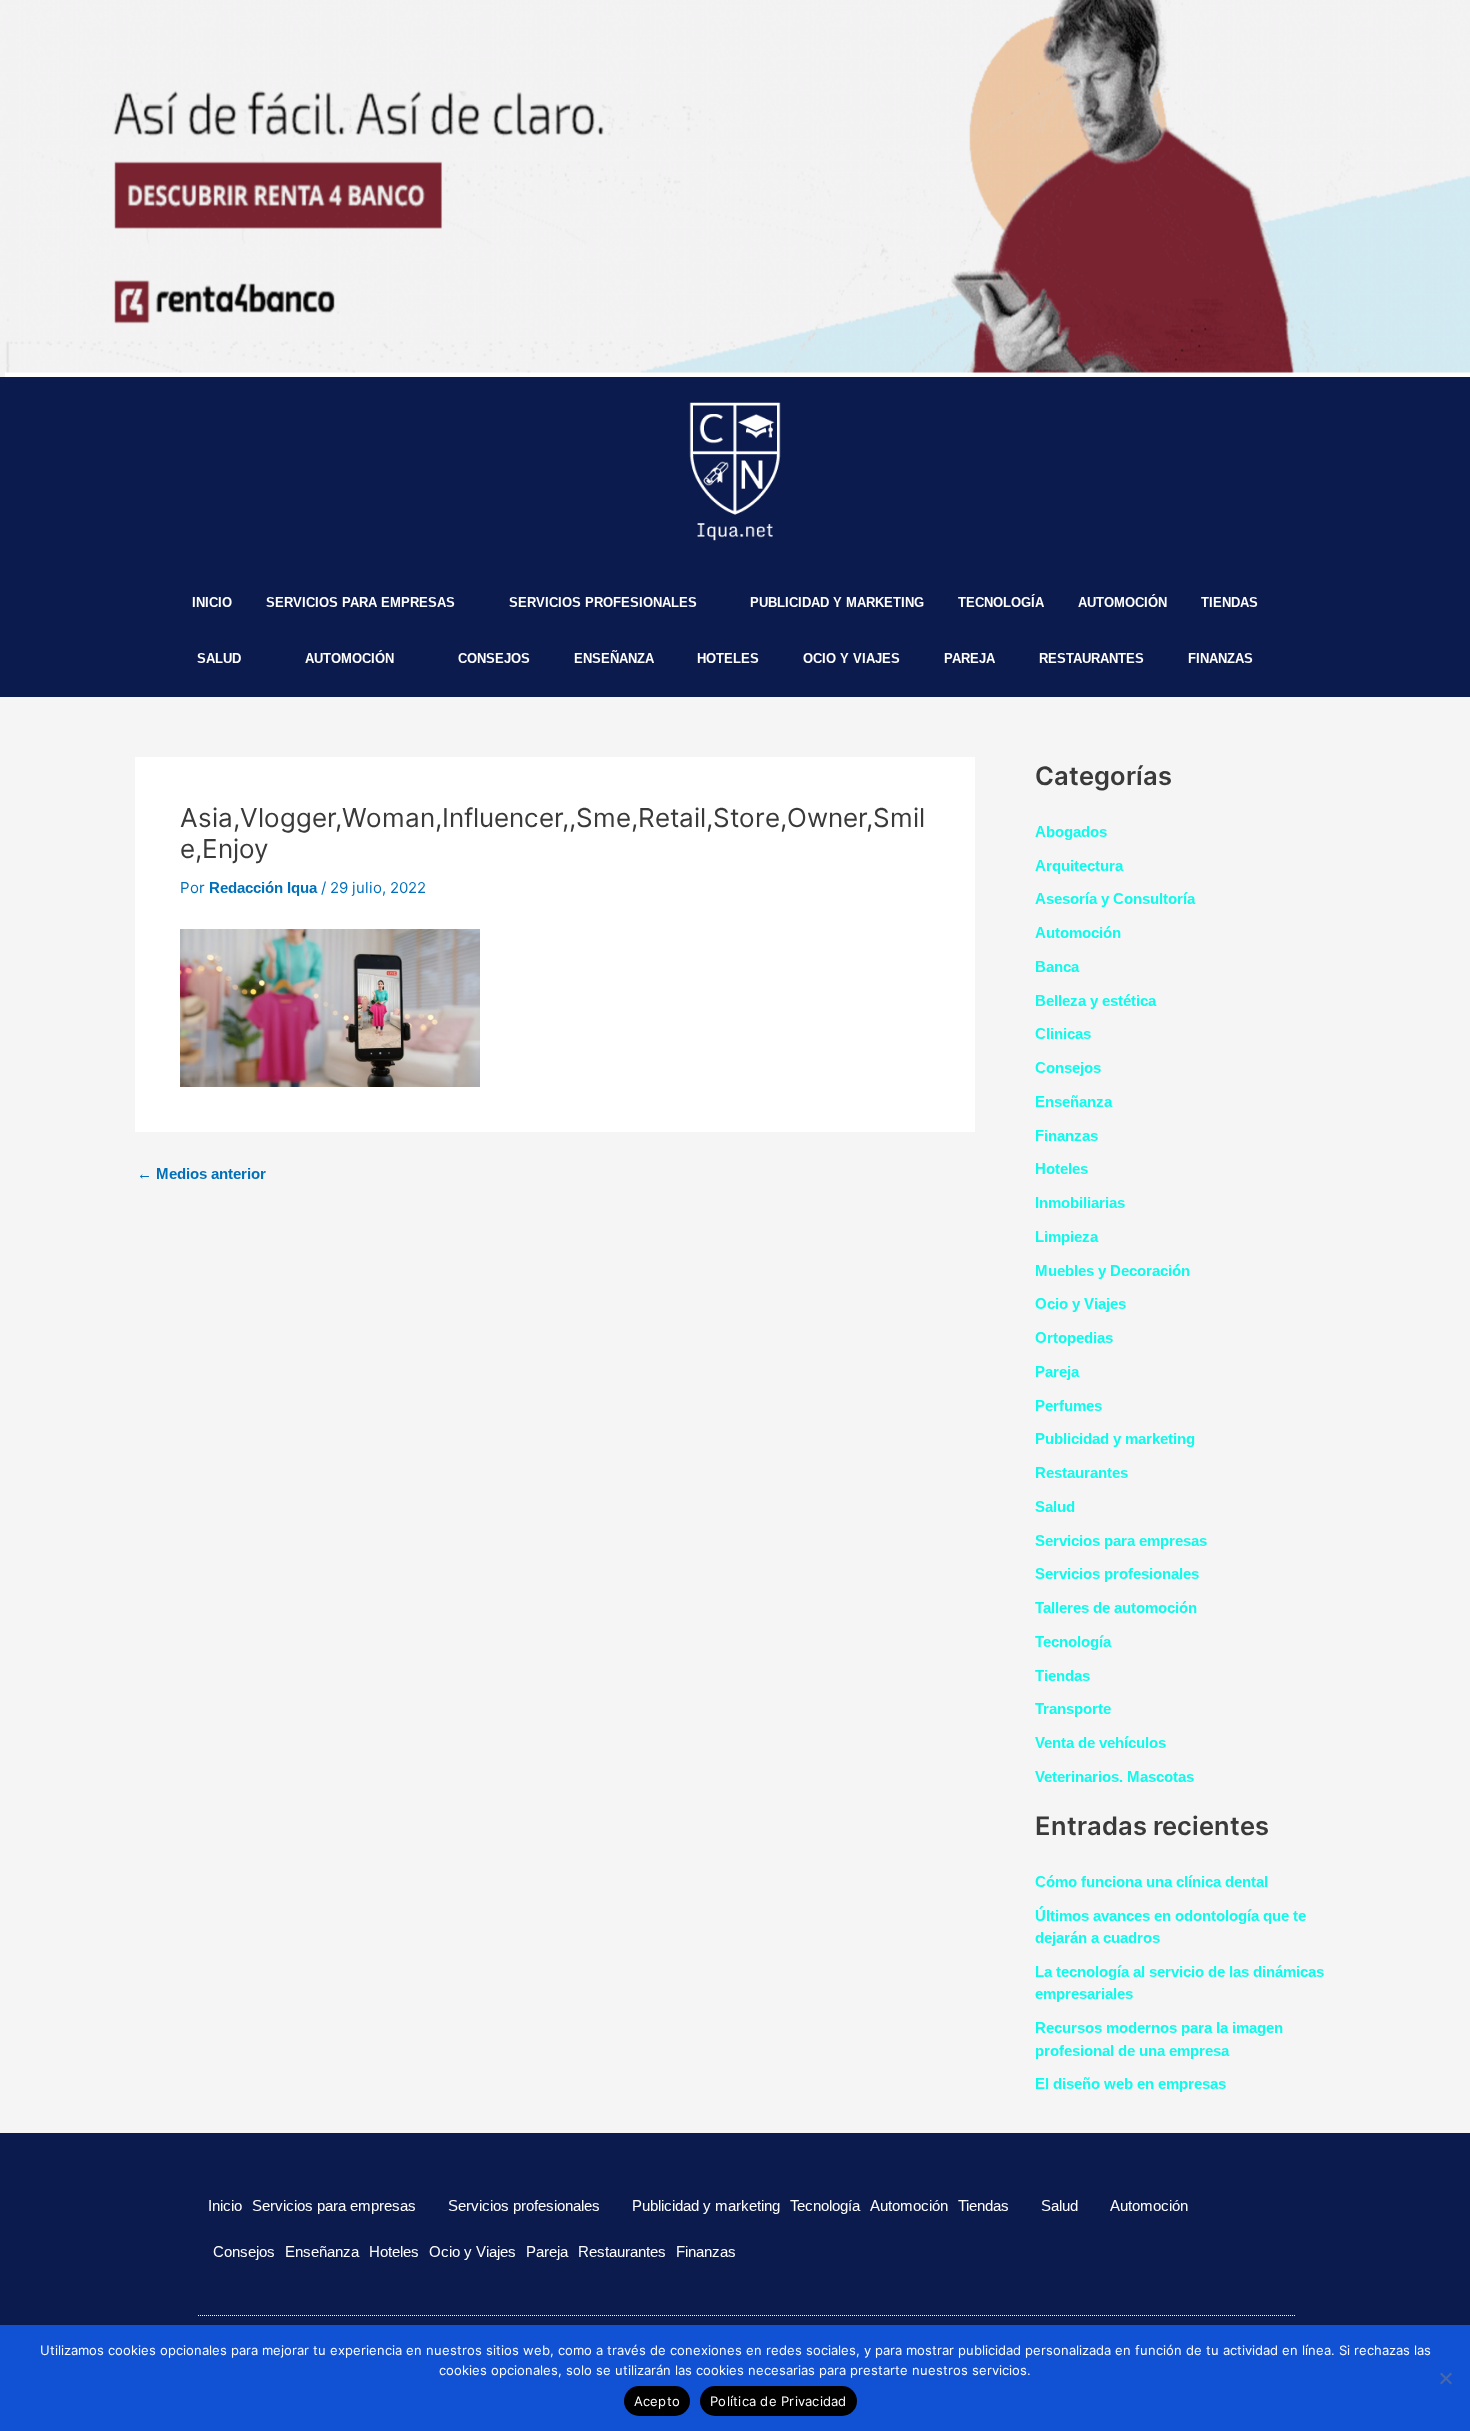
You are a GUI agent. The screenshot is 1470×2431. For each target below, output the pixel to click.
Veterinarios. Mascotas (1114, 1776)
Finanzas (1220, 658)
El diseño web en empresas (1130, 2083)
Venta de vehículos (1100, 1742)
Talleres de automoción (1116, 1607)
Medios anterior (201, 1173)
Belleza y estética (1095, 1000)
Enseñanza (614, 658)
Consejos (494, 658)
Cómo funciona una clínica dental (1151, 1881)
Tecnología (1001, 602)
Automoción (1122, 602)
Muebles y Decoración (1112, 1270)
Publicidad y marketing (837, 602)
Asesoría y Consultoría (1115, 898)
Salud (219, 658)
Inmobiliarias (1080, 1202)
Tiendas (1229, 602)
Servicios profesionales (603, 602)
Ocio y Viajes (851, 658)
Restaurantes (1091, 658)
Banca (1057, 966)
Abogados (1071, 831)
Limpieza (1066, 1236)
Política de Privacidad (778, 2401)
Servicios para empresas (360, 602)
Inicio (212, 602)
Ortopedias (1074, 1337)
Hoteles (728, 658)
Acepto (657, 2401)
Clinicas (1063, 1033)
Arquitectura (1079, 865)
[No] (1445, 2378)
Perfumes (1068, 1405)
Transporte (1073, 1708)
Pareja (969, 658)
